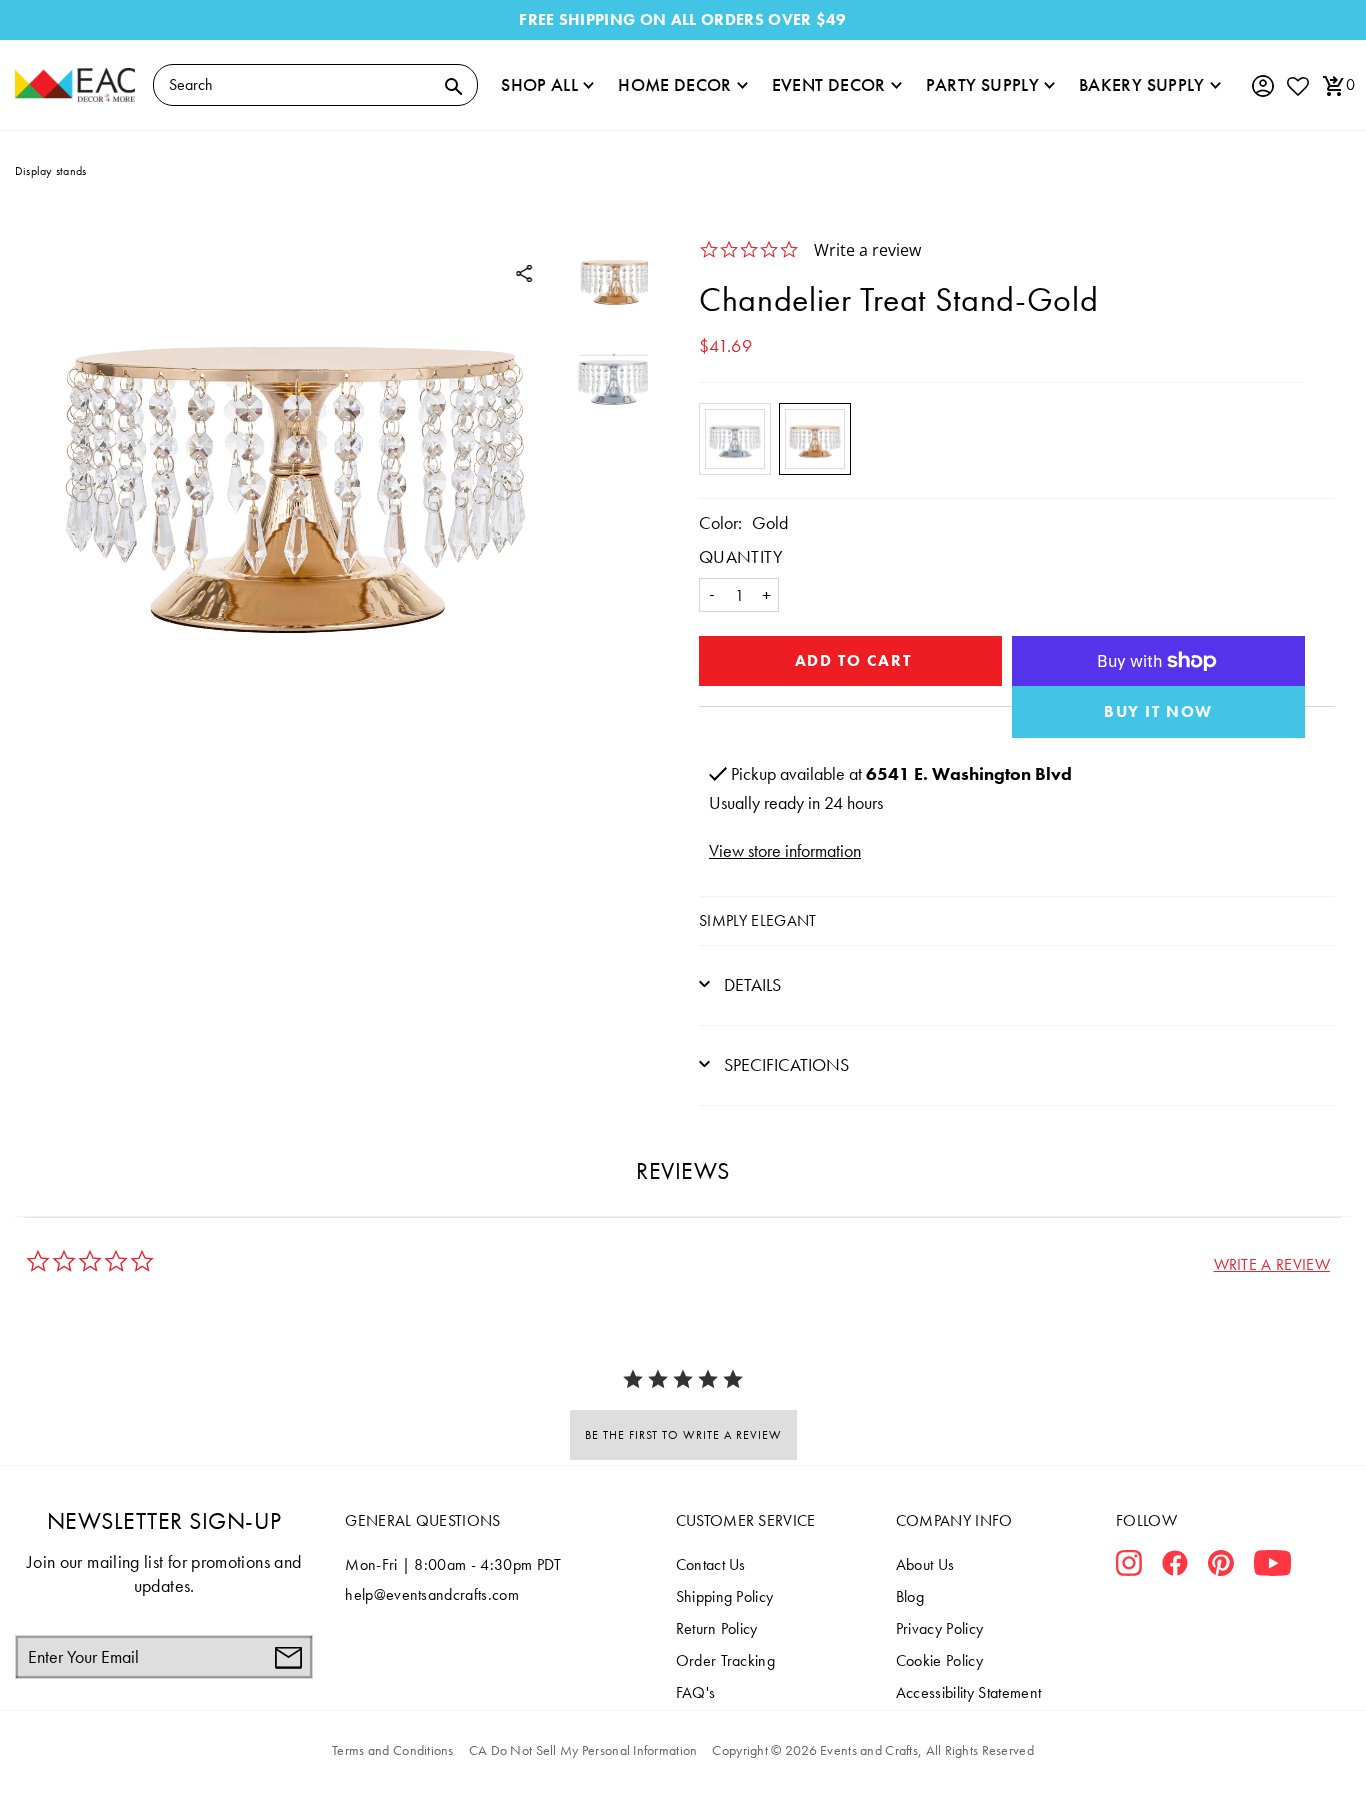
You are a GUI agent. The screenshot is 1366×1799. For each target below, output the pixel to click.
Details (750, 984)
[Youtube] (1272, 1567)
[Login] (1262, 86)
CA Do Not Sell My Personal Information (583, 1750)
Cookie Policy (939, 1660)
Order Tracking (725, 1660)
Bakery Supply (1142, 84)
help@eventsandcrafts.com (432, 1594)
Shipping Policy (725, 1596)
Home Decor (675, 84)
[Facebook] (1175, 1567)
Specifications (784, 1064)
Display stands (50, 171)
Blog (910, 1596)
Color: (720, 522)
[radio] (735, 439)
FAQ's (696, 1692)
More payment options (1158, 712)
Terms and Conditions (393, 1750)
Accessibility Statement (968, 1692)
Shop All (539, 84)
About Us (925, 1564)
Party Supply (982, 84)
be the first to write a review (683, 1435)
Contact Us (711, 1564)
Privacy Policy (939, 1628)
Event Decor (829, 84)
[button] (1272, 1264)
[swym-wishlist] (1297, 85)
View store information (785, 850)
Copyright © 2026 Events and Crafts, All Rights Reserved (872, 1750)
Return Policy (717, 1628)
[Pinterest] (1221, 1567)
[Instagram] (1129, 1567)
